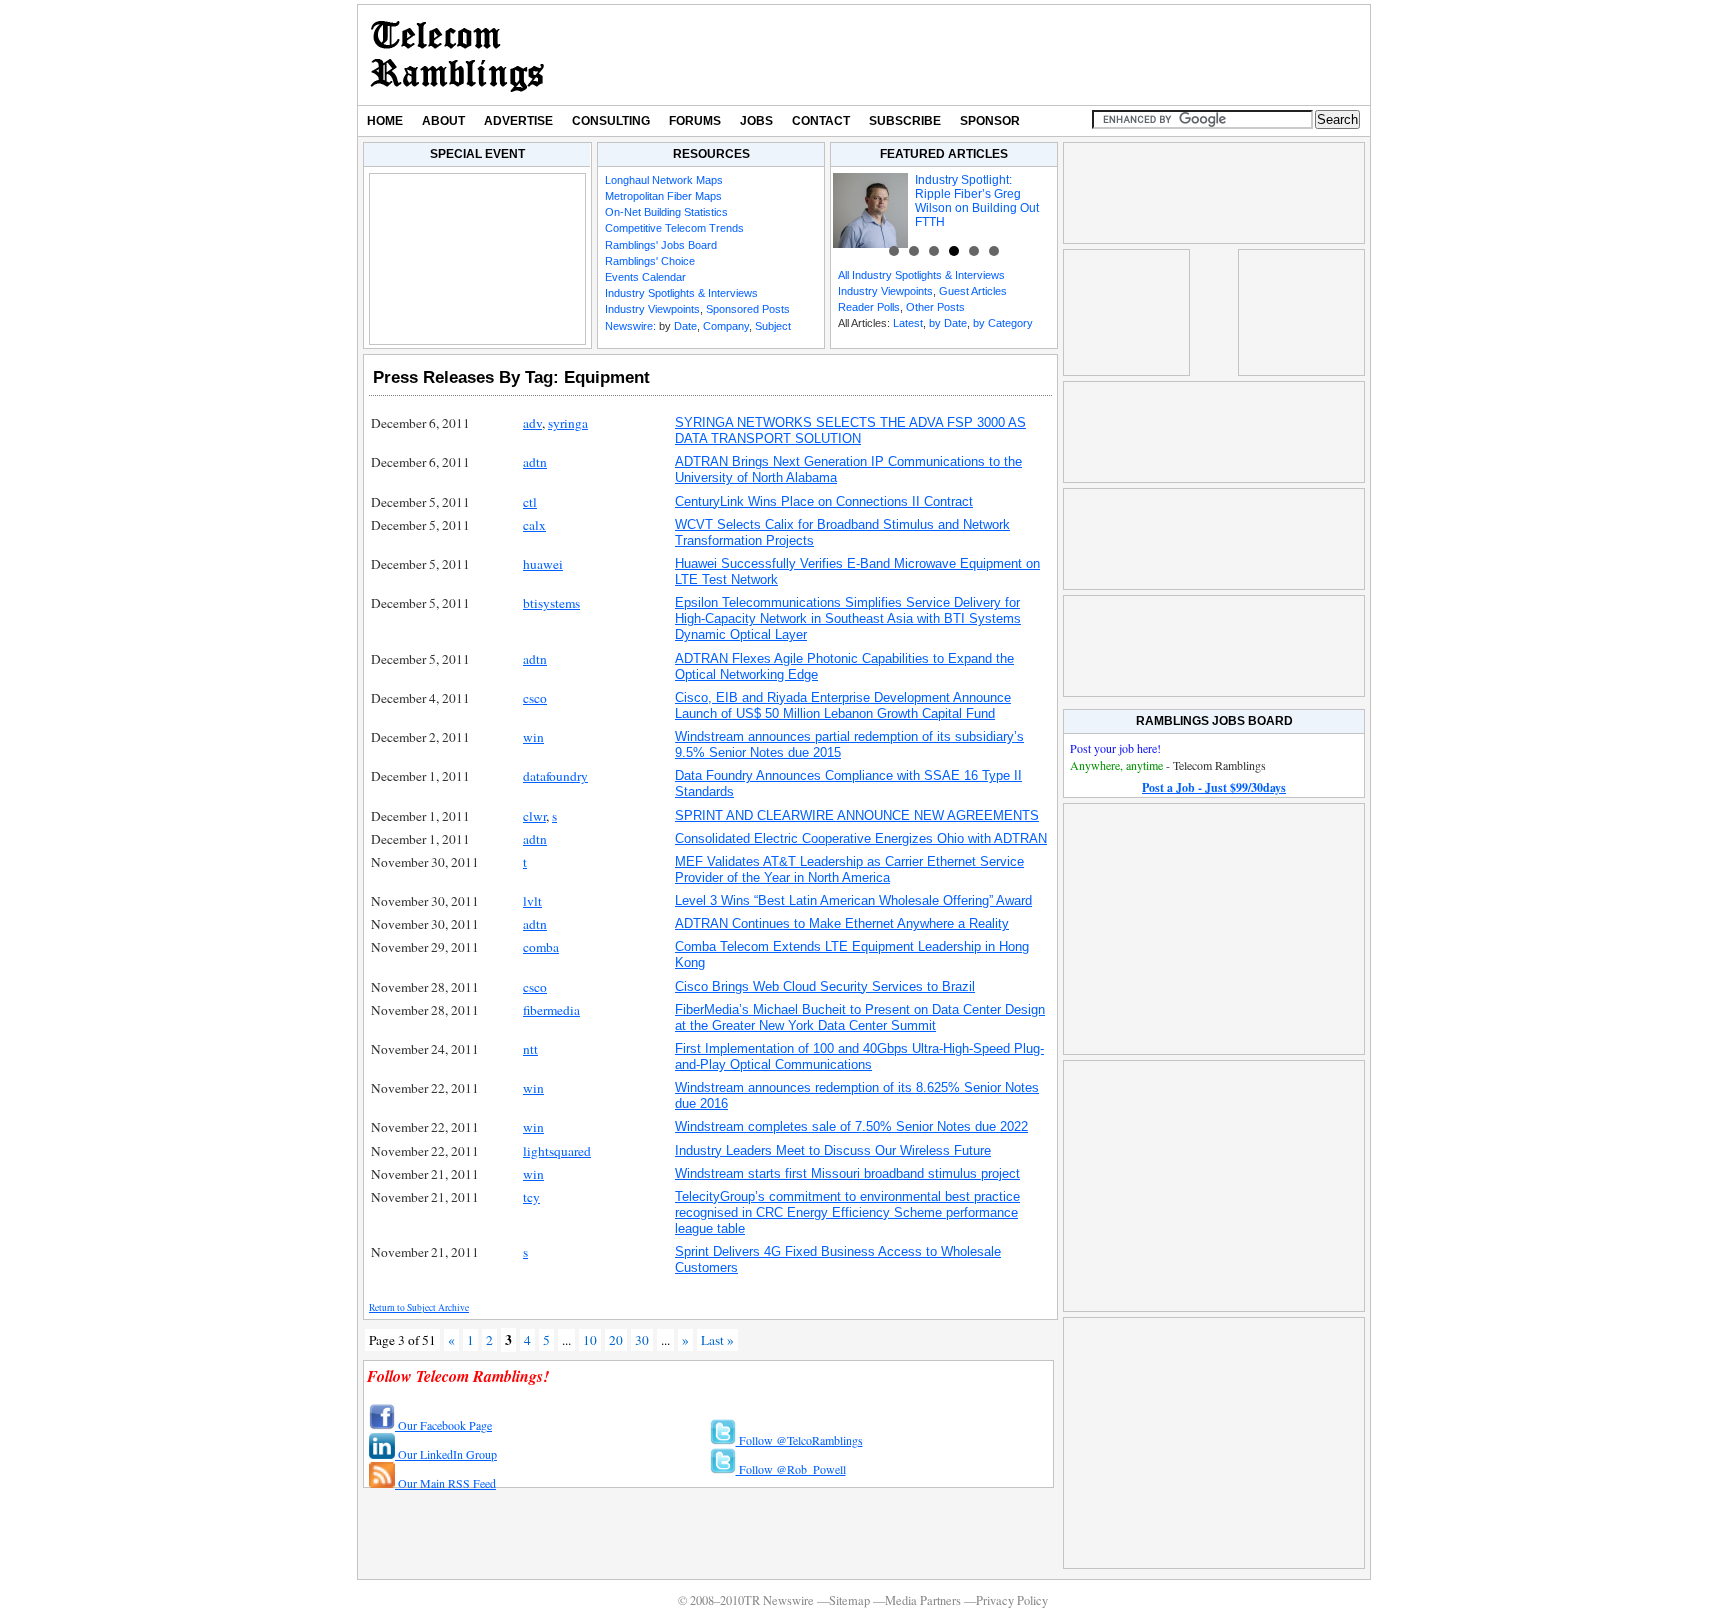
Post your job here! (1115, 748)
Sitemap (849, 1600)
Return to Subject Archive (419, 1307)
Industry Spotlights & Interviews (681, 293)
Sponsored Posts (748, 309)
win (533, 737)
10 (590, 1340)
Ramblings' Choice (650, 261)
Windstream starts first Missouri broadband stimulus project (847, 1173)
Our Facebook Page (443, 1425)
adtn (535, 462)
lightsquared (557, 1151)
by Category (1003, 323)
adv (532, 423)
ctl (530, 502)
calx (534, 525)
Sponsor (990, 121)
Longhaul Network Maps (664, 180)
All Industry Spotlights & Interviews (921, 275)
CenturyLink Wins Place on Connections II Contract (824, 501)
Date (685, 326)
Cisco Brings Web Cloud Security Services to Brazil (825, 986)
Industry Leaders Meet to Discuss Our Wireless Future (833, 1150)
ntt (530, 1049)
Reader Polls (869, 307)
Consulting (611, 121)
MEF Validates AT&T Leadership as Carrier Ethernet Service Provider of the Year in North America (849, 869)
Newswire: (630, 326)
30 (642, 1340)
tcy (531, 1197)
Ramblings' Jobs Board (661, 245)
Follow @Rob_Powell (791, 1469)
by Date (948, 323)
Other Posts (935, 307)
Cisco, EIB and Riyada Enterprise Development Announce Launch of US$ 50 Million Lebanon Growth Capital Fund (843, 705)
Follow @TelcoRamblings (799, 1440)
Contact (821, 121)
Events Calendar (645, 277)
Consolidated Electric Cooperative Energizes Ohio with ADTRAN (861, 838)
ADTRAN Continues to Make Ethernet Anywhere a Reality (842, 923)
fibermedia (551, 1010)
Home (385, 121)
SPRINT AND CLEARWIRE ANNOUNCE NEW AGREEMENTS (857, 815)
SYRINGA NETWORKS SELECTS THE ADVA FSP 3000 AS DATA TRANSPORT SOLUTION (850, 430)
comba (541, 947)
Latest (908, 323)
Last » (717, 1340)
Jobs (756, 121)
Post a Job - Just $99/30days (1214, 787)
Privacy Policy (1012, 1600)
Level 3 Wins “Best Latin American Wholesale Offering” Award (853, 900)
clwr (534, 816)
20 (616, 1340)
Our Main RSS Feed (445, 1483)
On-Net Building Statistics (666, 212)
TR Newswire (457, 55)
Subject (773, 326)
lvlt (532, 901)
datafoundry (555, 776)
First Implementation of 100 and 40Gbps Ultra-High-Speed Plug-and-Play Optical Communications (859, 1056)
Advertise (518, 121)
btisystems (551, 603)
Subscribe (905, 121)
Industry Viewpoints (652, 309)
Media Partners (923, 1600)
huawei (543, 564)
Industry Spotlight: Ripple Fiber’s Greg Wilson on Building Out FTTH (977, 201)
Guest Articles (973, 291)
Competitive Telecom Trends (674, 228)
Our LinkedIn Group (446, 1454)
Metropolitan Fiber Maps (663, 196)
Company (726, 326)
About (443, 121)
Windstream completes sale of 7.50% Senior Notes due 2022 (851, 1126)
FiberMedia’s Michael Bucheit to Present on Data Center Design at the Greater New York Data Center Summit (860, 1017)
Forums (695, 121)
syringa (568, 423)
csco (535, 698)
